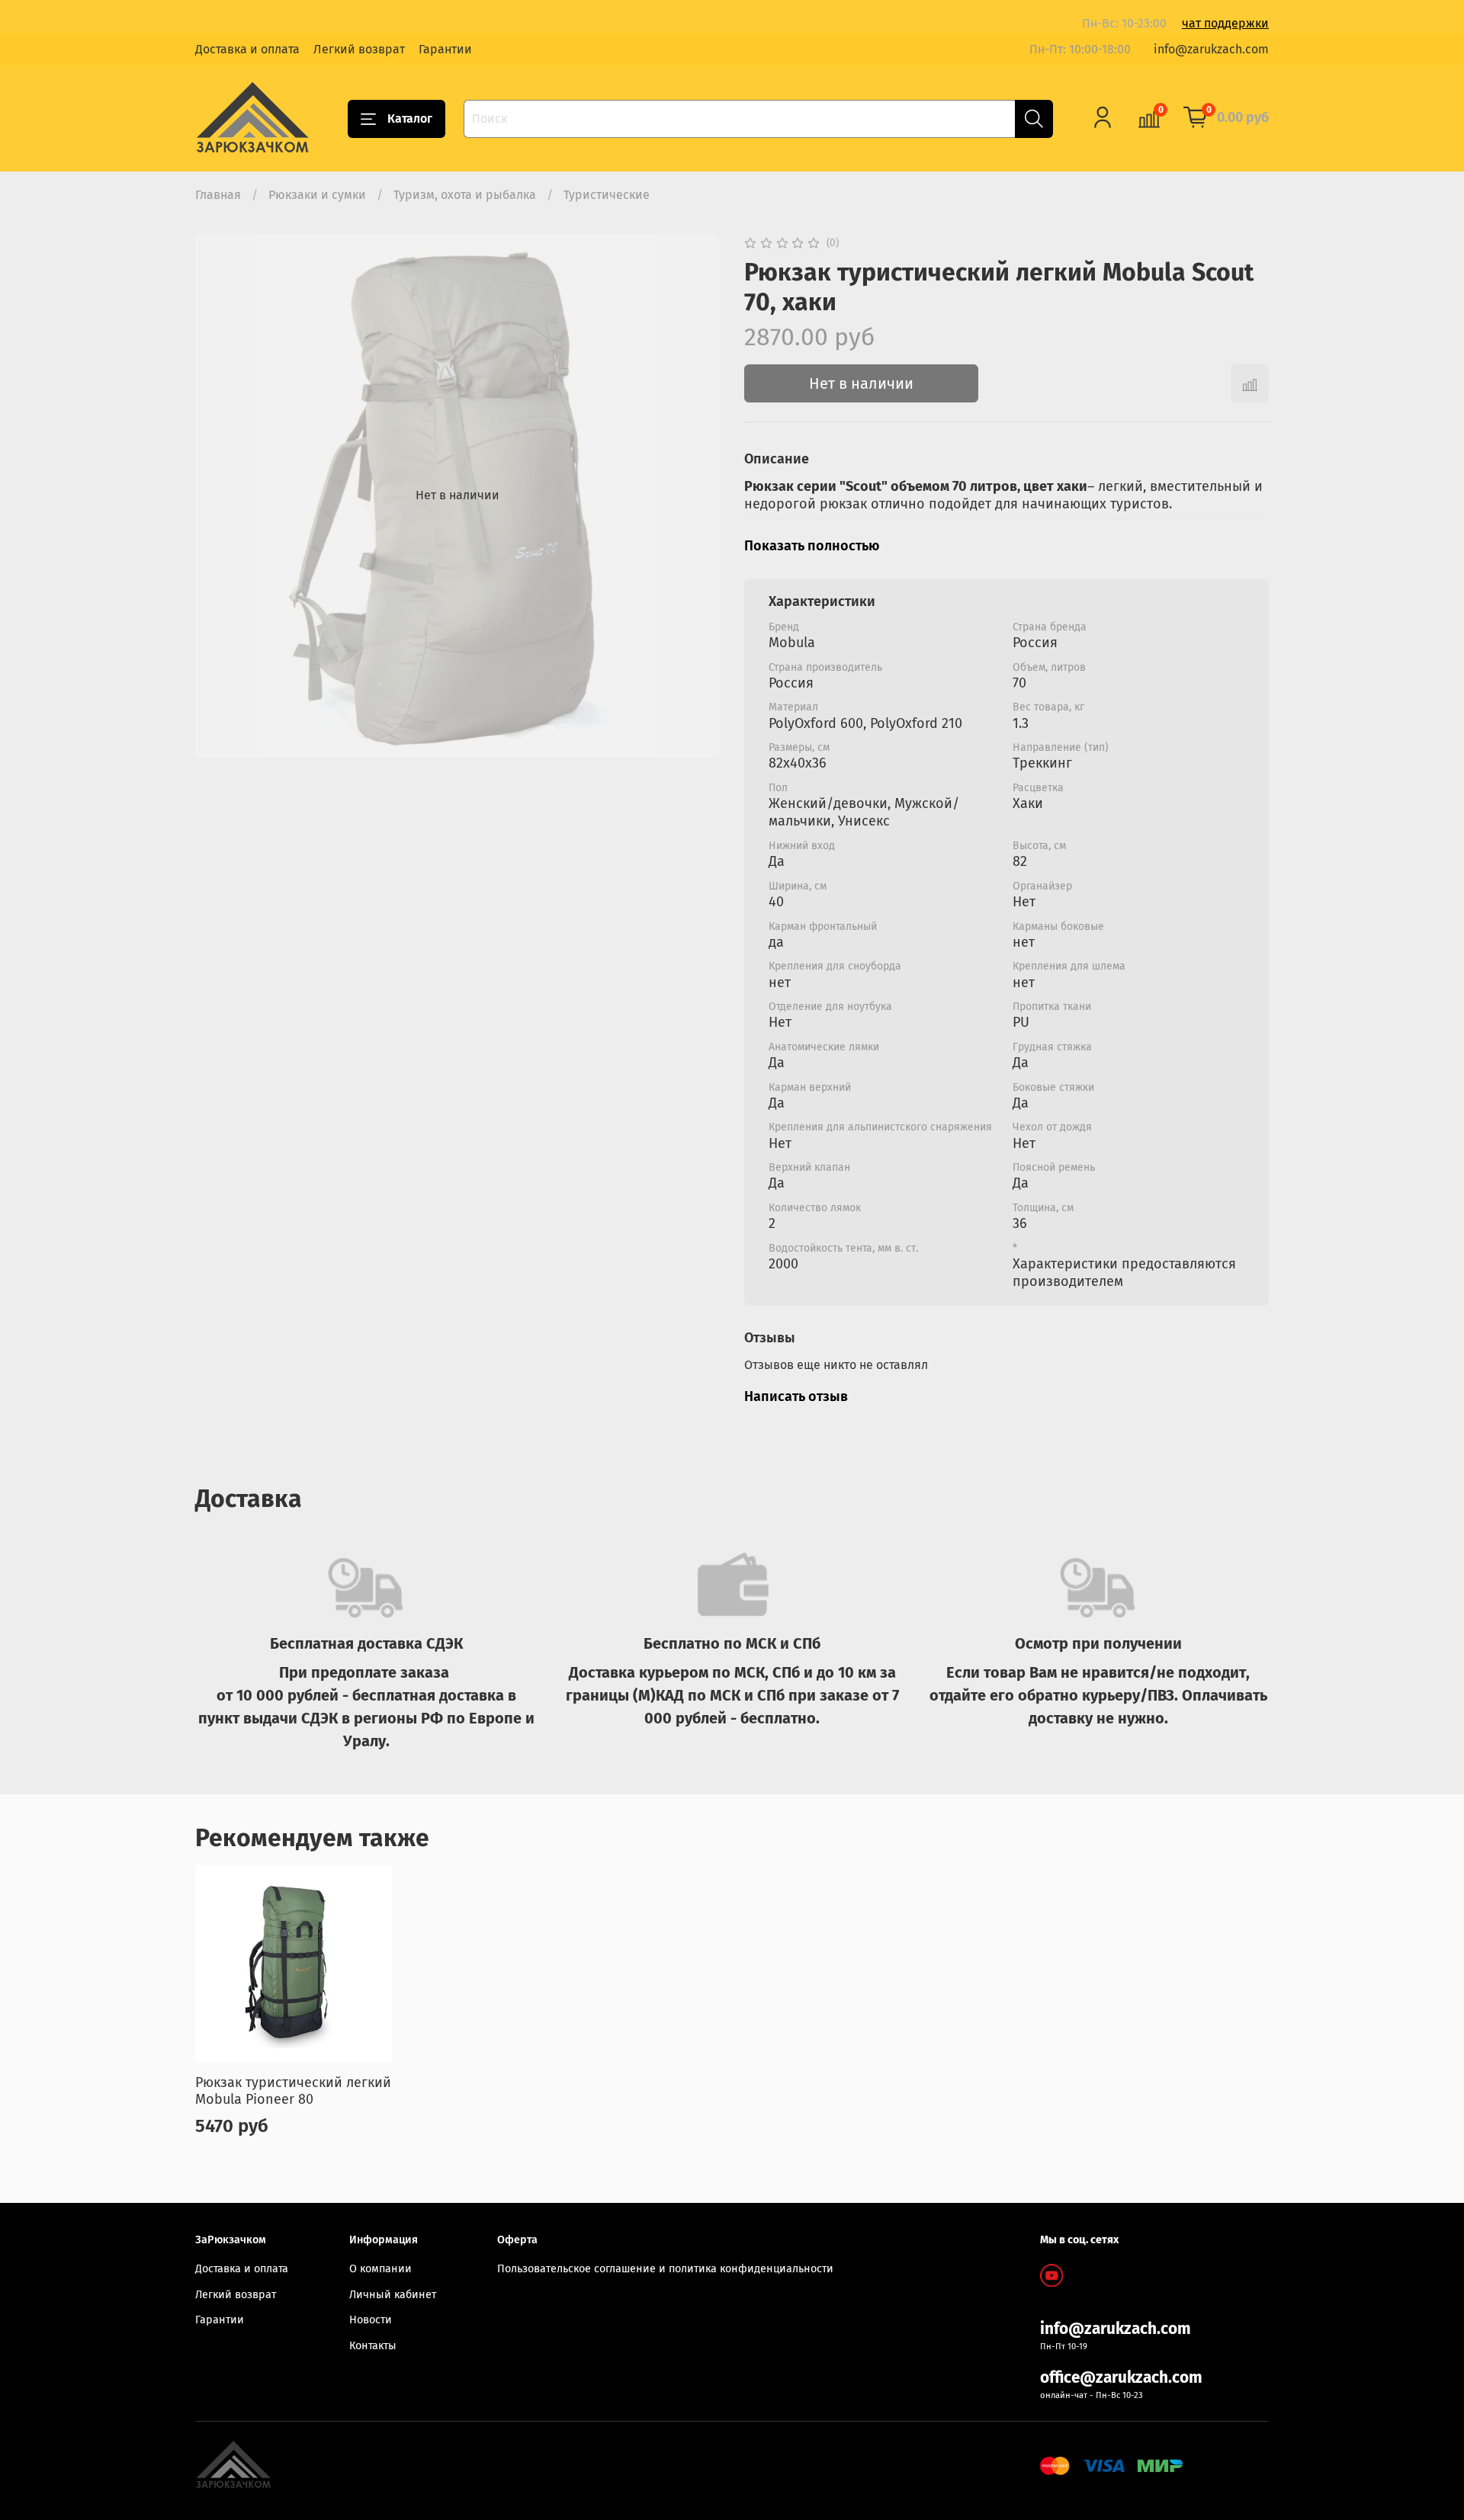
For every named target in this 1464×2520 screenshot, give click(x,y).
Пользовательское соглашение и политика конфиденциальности (665, 2269)
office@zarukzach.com (1121, 2378)
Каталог (410, 119)
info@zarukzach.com (1211, 49)
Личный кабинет (393, 2295)
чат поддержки (1225, 23)
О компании (380, 2269)
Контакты (373, 2346)
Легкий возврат (359, 49)
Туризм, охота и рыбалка (465, 195)
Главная (218, 195)
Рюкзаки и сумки (317, 195)
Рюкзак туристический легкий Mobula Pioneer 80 (293, 2090)
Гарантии (445, 49)
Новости (371, 2320)
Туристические (607, 195)
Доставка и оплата (247, 49)
